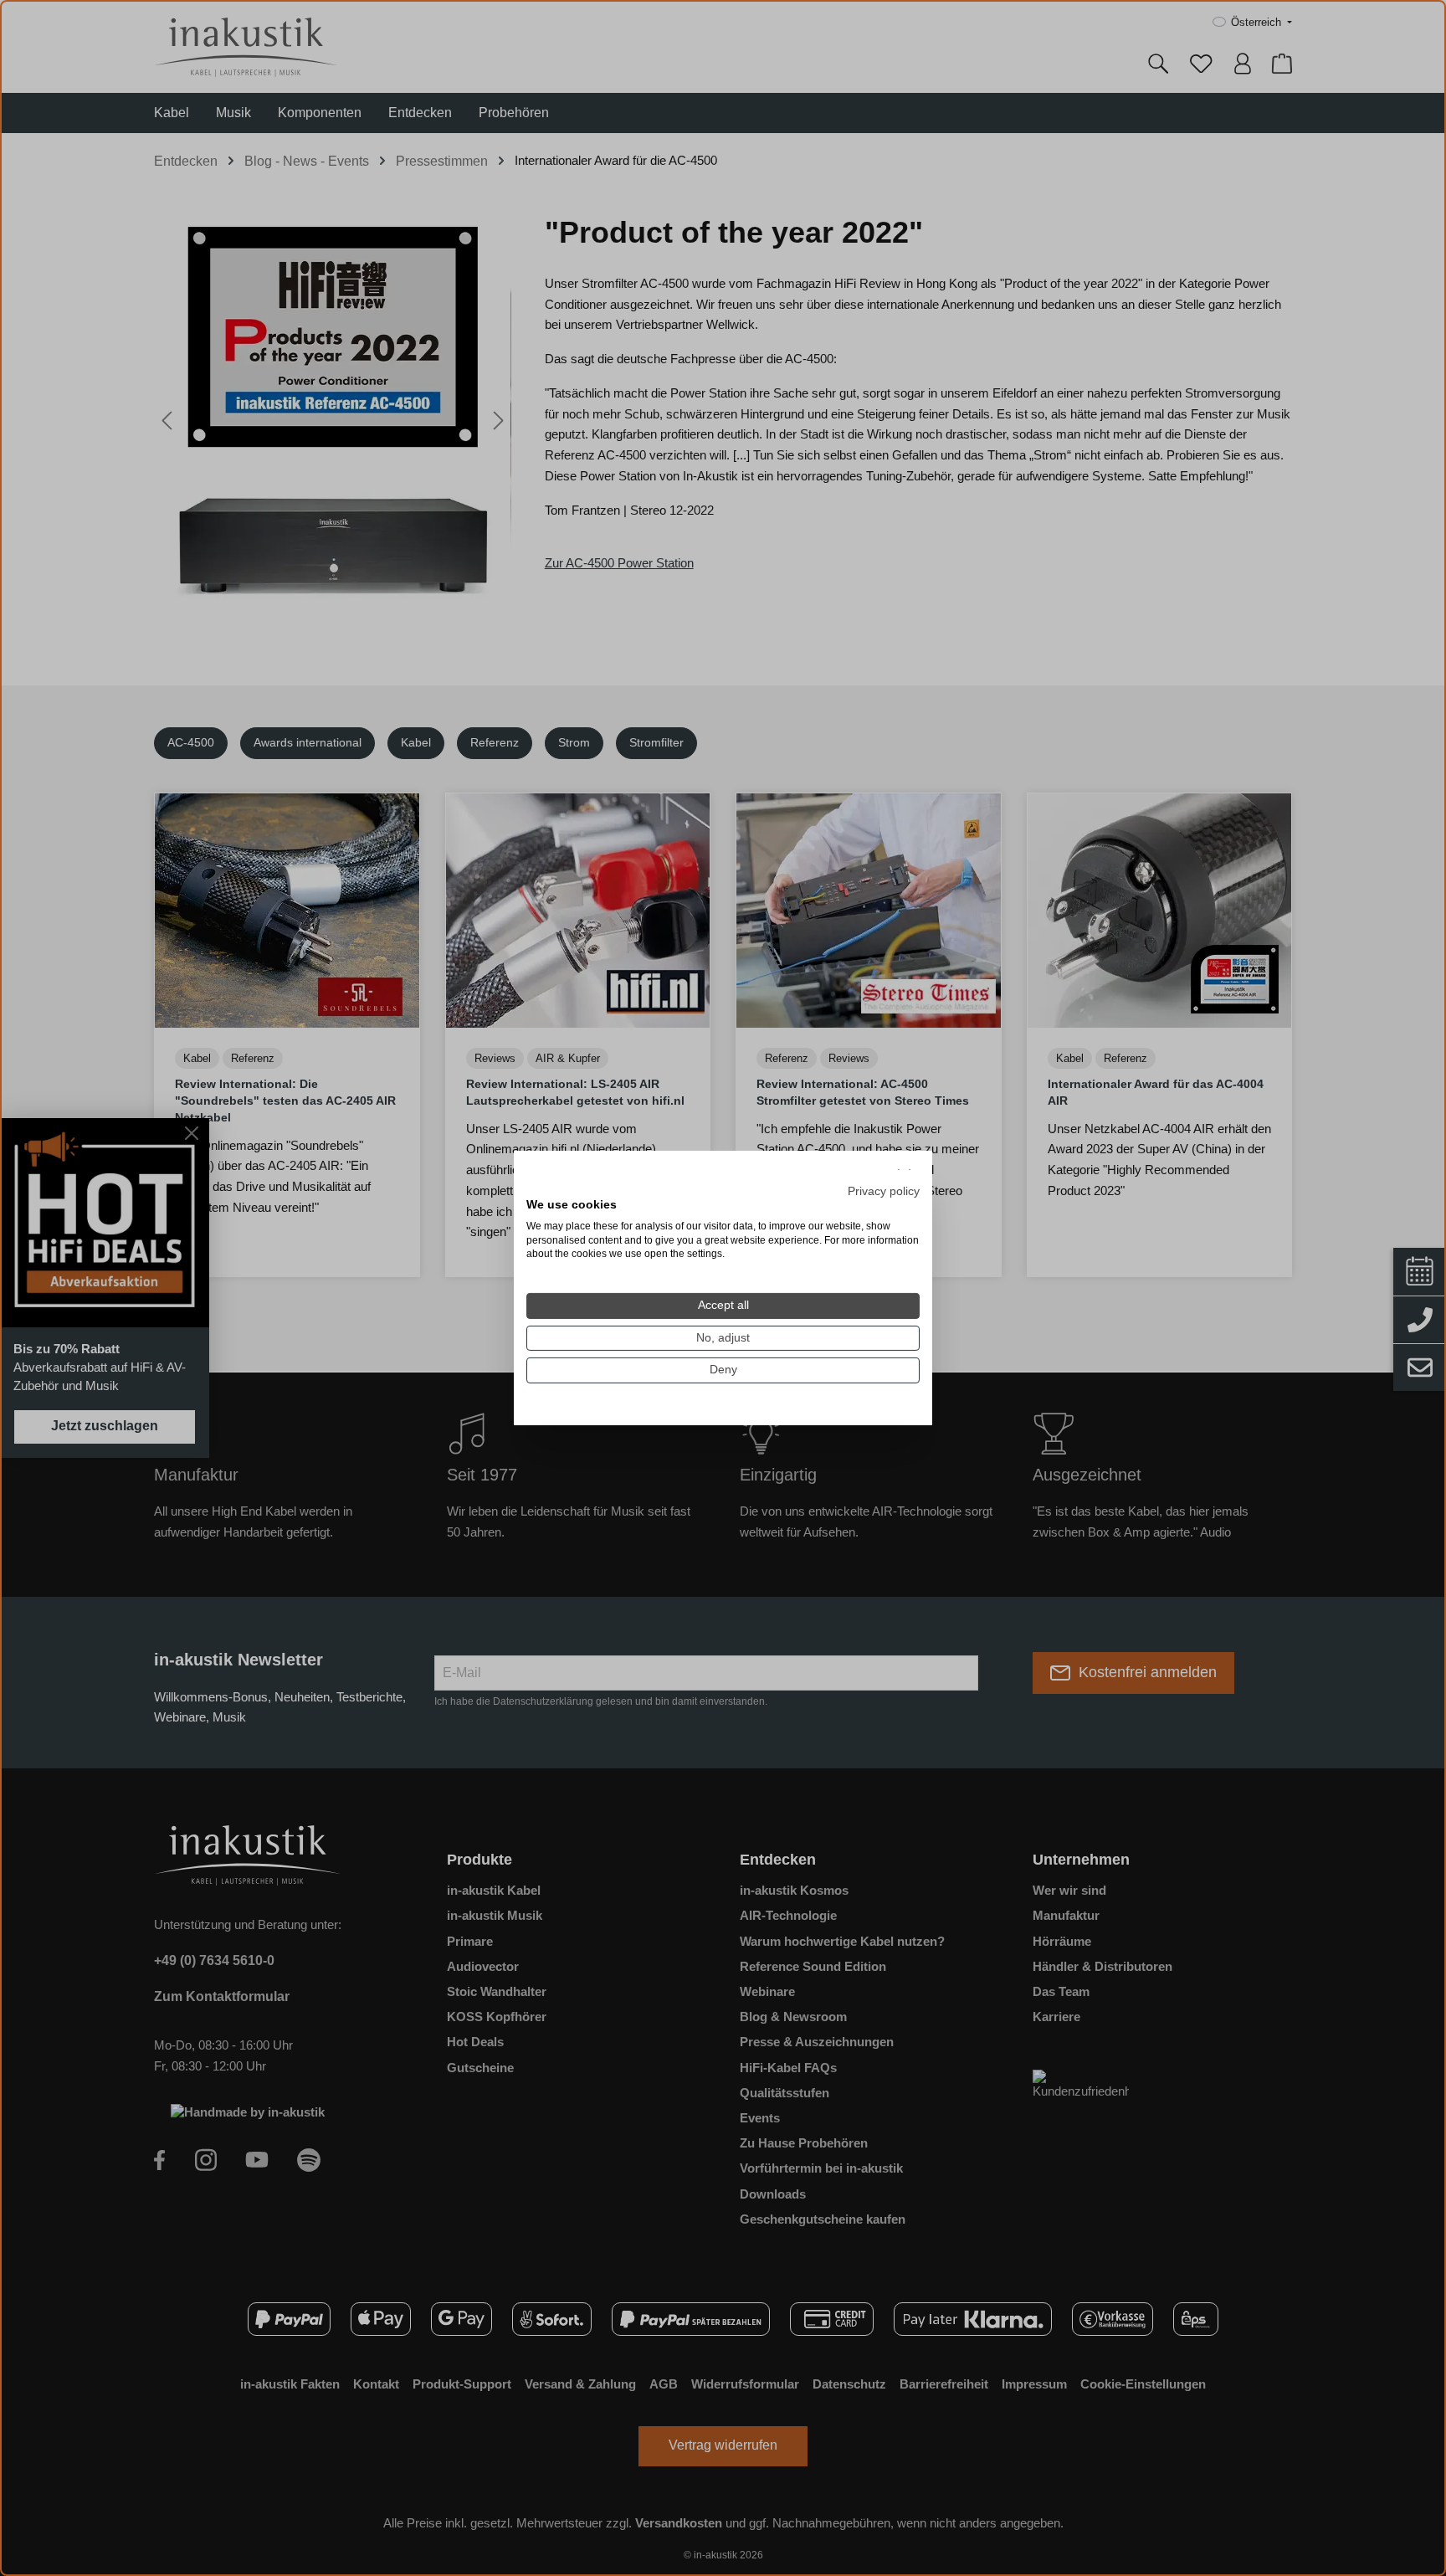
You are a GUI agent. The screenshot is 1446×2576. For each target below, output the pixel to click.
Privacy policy (884, 1191)
